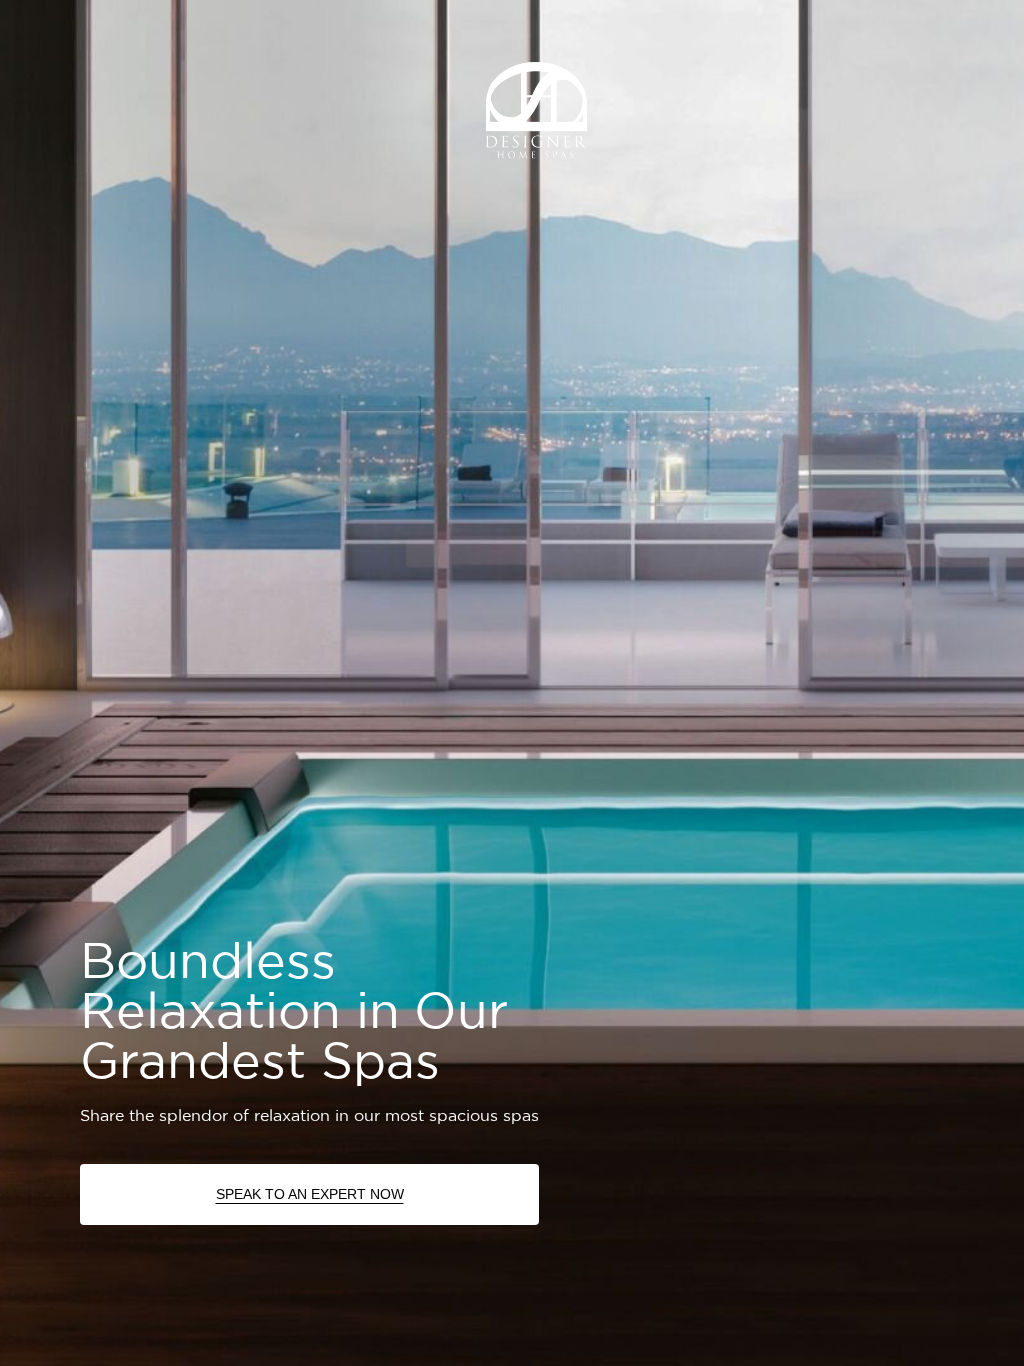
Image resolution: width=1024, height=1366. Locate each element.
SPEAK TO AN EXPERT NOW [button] (310, 1194)
